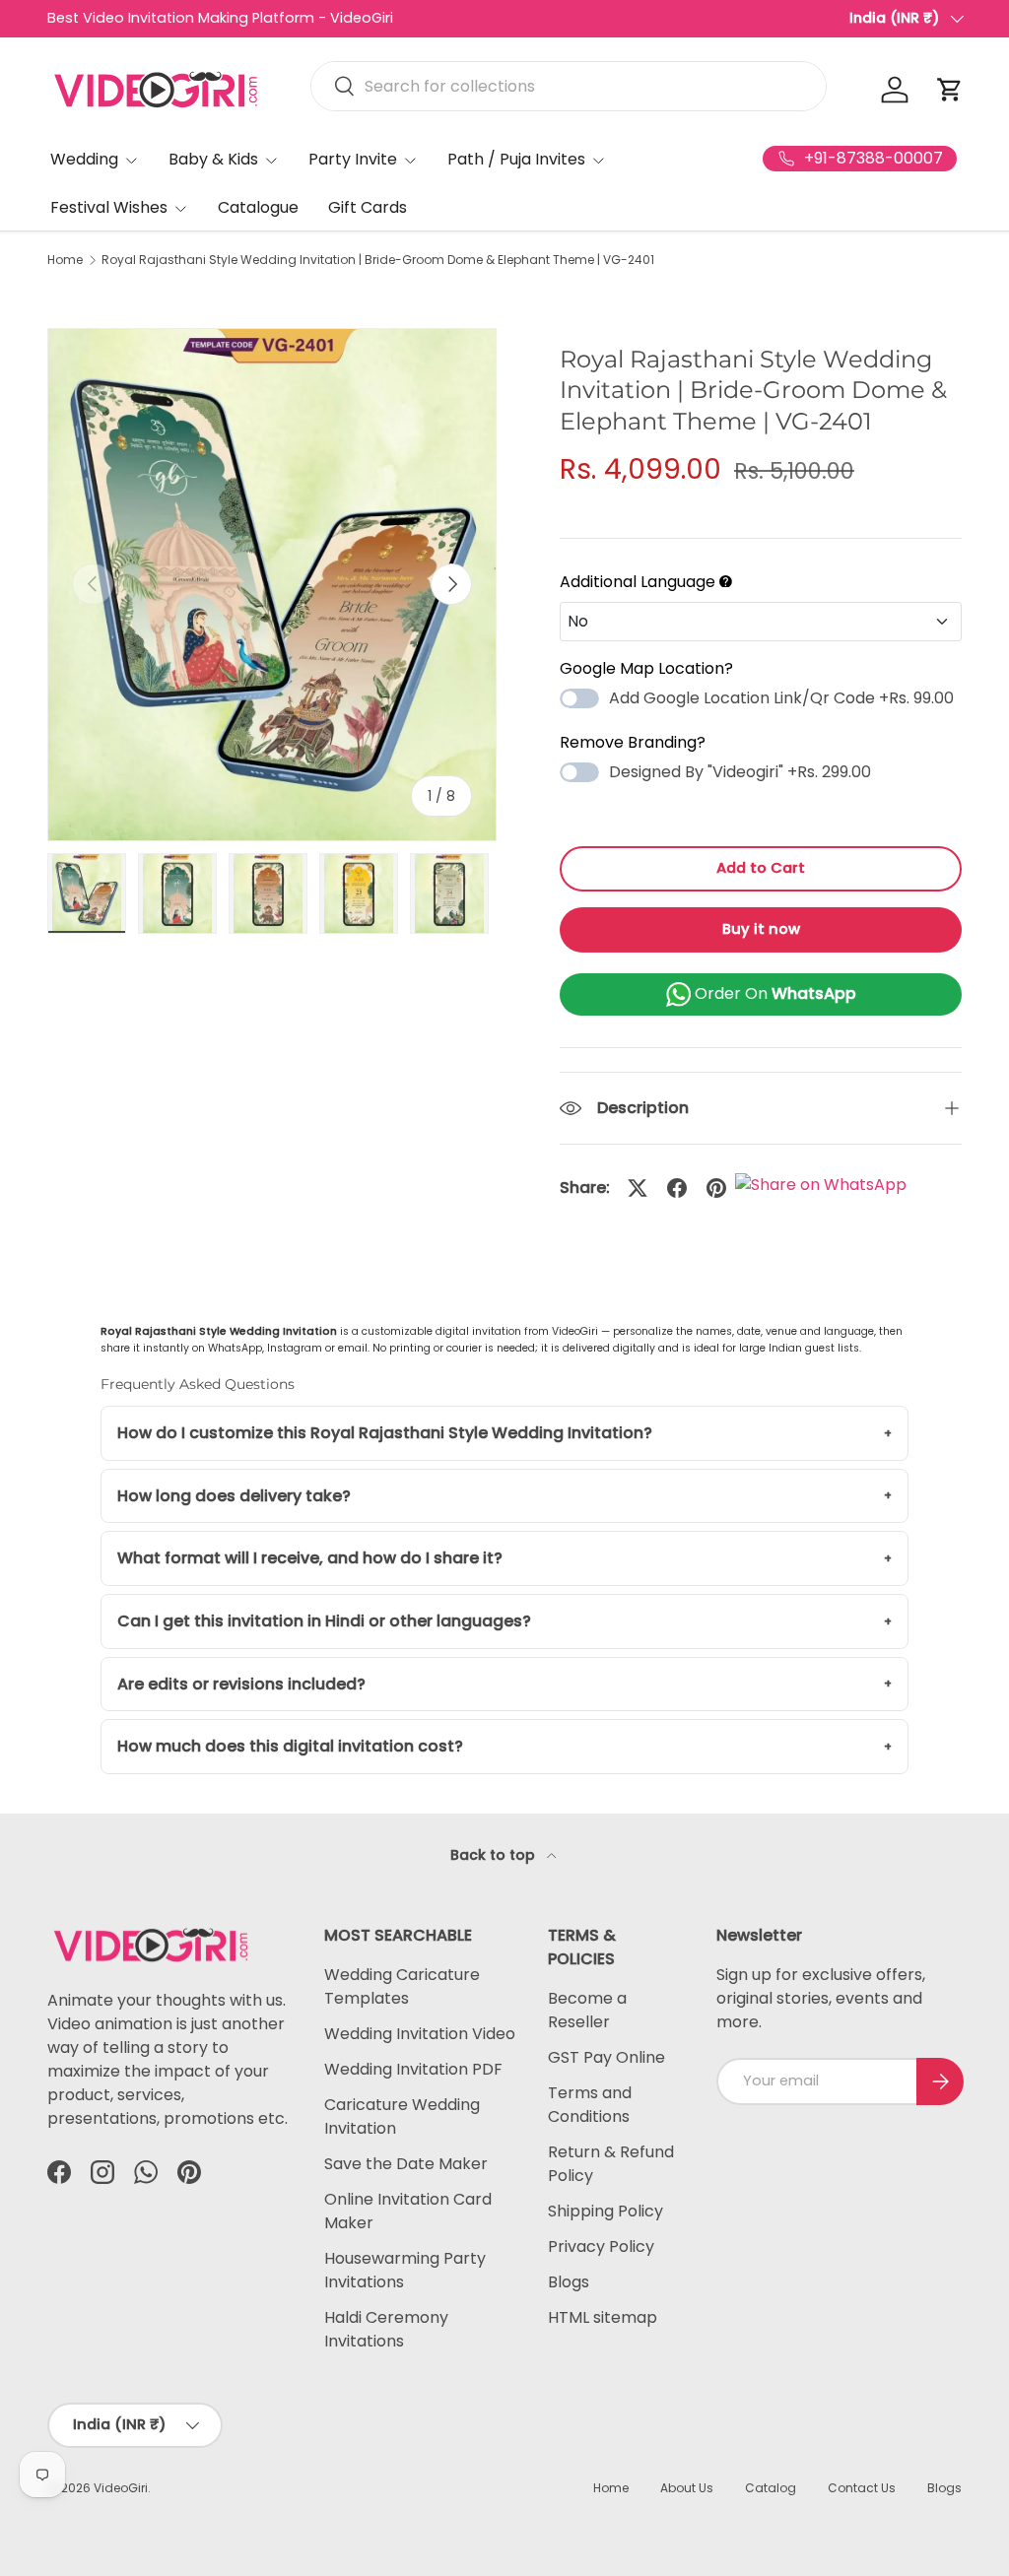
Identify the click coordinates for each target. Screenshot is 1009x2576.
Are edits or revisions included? (241, 1684)
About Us (687, 2488)
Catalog (771, 2488)
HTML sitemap (603, 2317)
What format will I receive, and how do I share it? (310, 1558)
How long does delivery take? (234, 1496)
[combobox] (569, 86)
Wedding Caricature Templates (402, 1986)
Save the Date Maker (406, 2164)
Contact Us (862, 2488)
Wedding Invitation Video (420, 2034)
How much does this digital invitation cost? (290, 1746)
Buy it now (761, 929)
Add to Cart (761, 868)
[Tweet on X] (638, 1188)
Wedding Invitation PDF (413, 2069)
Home (65, 260)
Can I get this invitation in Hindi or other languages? (324, 1621)
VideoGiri (121, 2488)
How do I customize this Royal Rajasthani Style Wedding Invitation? (385, 1433)
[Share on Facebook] (677, 1188)
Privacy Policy (601, 2246)
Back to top (495, 1855)
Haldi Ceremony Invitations (386, 2329)
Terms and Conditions (590, 2105)
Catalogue (258, 207)
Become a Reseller (587, 2010)
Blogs (569, 2282)
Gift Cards (368, 207)
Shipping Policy (605, 2211)
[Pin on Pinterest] (716, 1188)
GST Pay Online (606, 2057)
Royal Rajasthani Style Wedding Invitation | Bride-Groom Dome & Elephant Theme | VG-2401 (378, 260)
